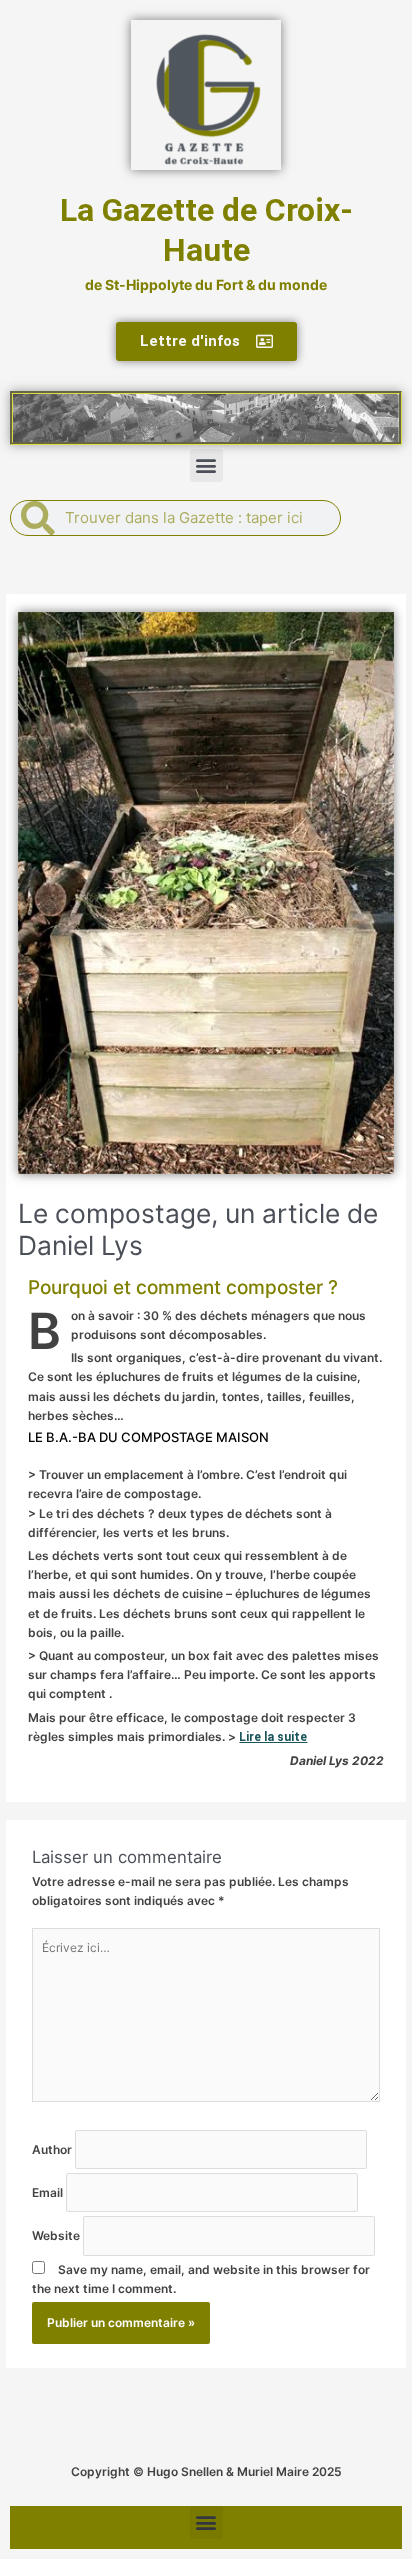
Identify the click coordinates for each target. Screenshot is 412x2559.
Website (57, 2235)
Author (53, 2149)
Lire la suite (273, 1737)
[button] (206, 465)
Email (49, 2192)
